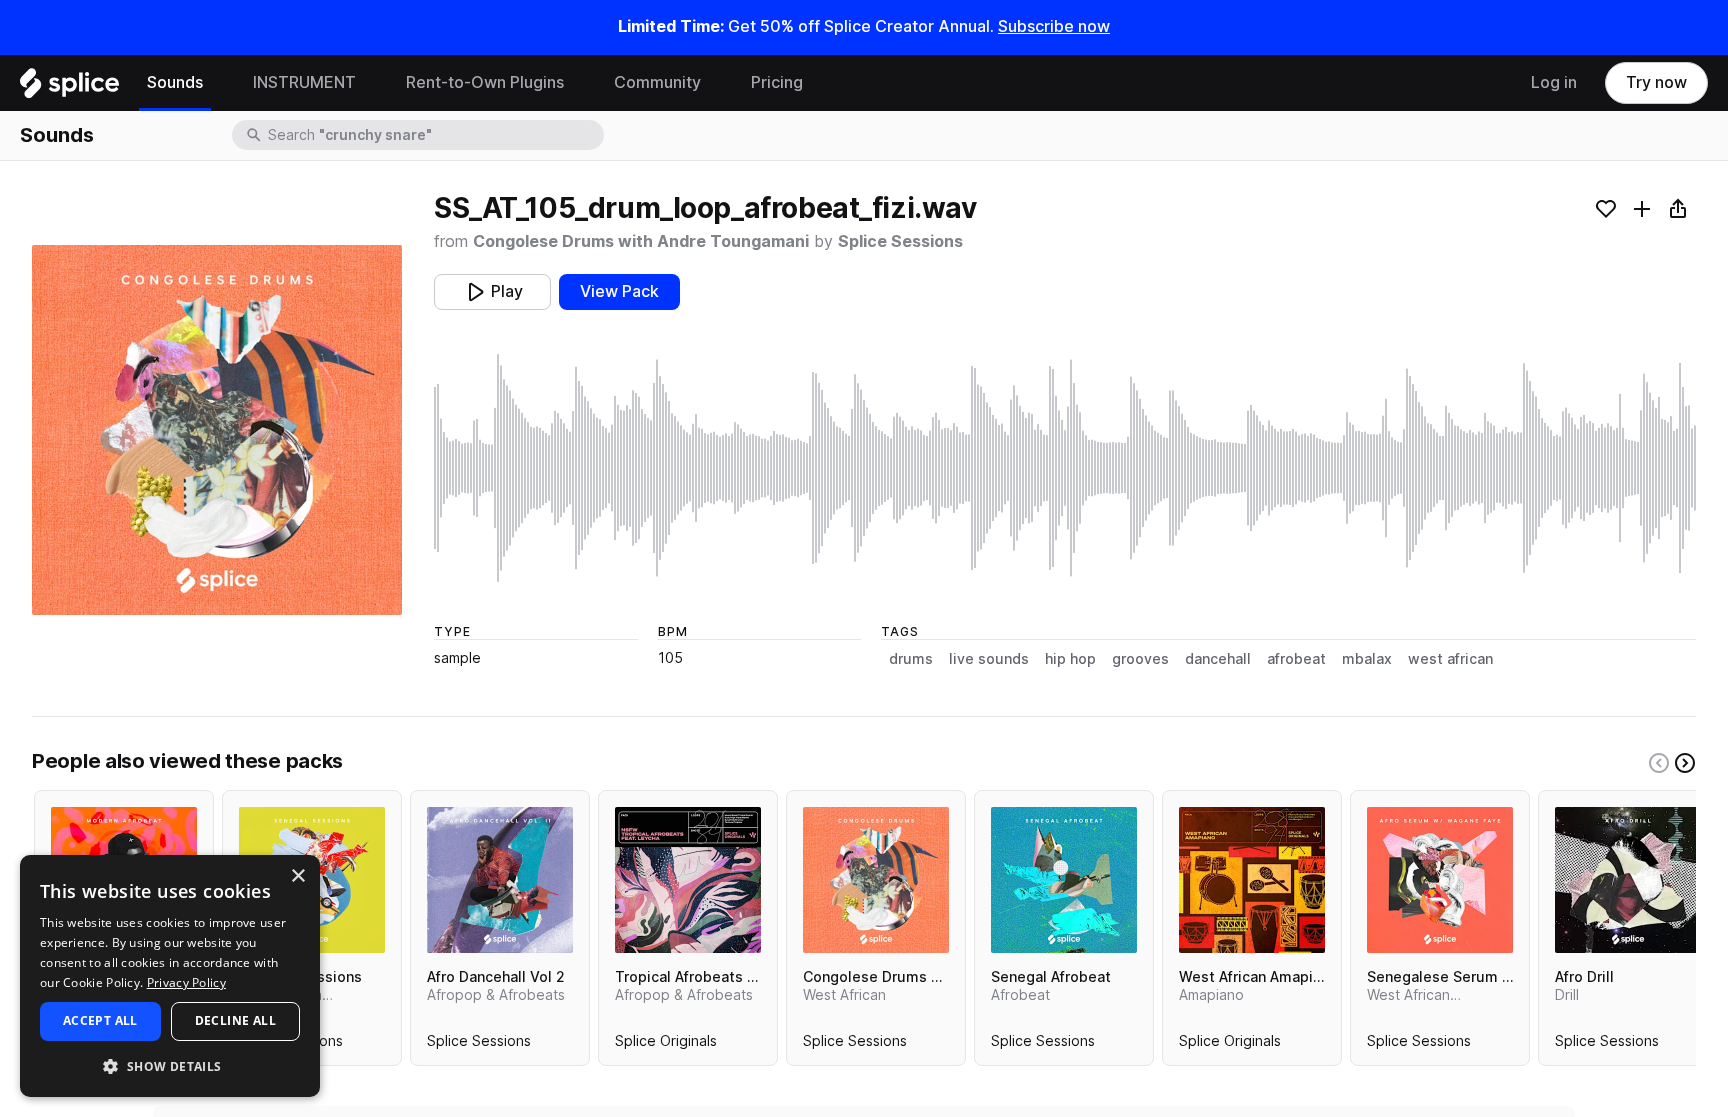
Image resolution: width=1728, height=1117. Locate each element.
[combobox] (434, 135)
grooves (1140, 659)
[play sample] (1065, 468)
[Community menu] (716, 83)
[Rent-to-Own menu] (579, 83)
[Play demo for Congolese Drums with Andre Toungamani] (876, 880)
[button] (170, 1065)
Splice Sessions (900, 241)
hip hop (1070, 659)
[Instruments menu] (371, 83)
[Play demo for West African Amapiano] (1252, 880)
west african (1450, 659)
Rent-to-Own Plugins (485, 82)
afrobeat (1296, 659)
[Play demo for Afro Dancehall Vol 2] (500, 880)
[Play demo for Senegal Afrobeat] (1064, 880)
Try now (1656, 82)
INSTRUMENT (304, 82)
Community (657, 82)
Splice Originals (666, 1045)
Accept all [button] (100, 1020)
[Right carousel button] (1685, 763)
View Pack (619, 291)
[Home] (69, 88)
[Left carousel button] (1659, 763)
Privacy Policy (186, 982)
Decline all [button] (235, 1020)
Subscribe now (1054, 26)
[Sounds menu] (218, 83)
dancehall (1218, 659)
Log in (1554, 82)
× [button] (297, 876)
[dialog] (170, 976)
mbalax (1367, 659)
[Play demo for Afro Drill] (1628, 880)
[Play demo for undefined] (217, 430)
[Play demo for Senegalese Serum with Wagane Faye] (1440, 880)
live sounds (989, 659)
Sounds (175, 82)
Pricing (777, 82)
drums (911, 659)
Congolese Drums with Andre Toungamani (641, 241)
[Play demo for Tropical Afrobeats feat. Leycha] (688, 880)
